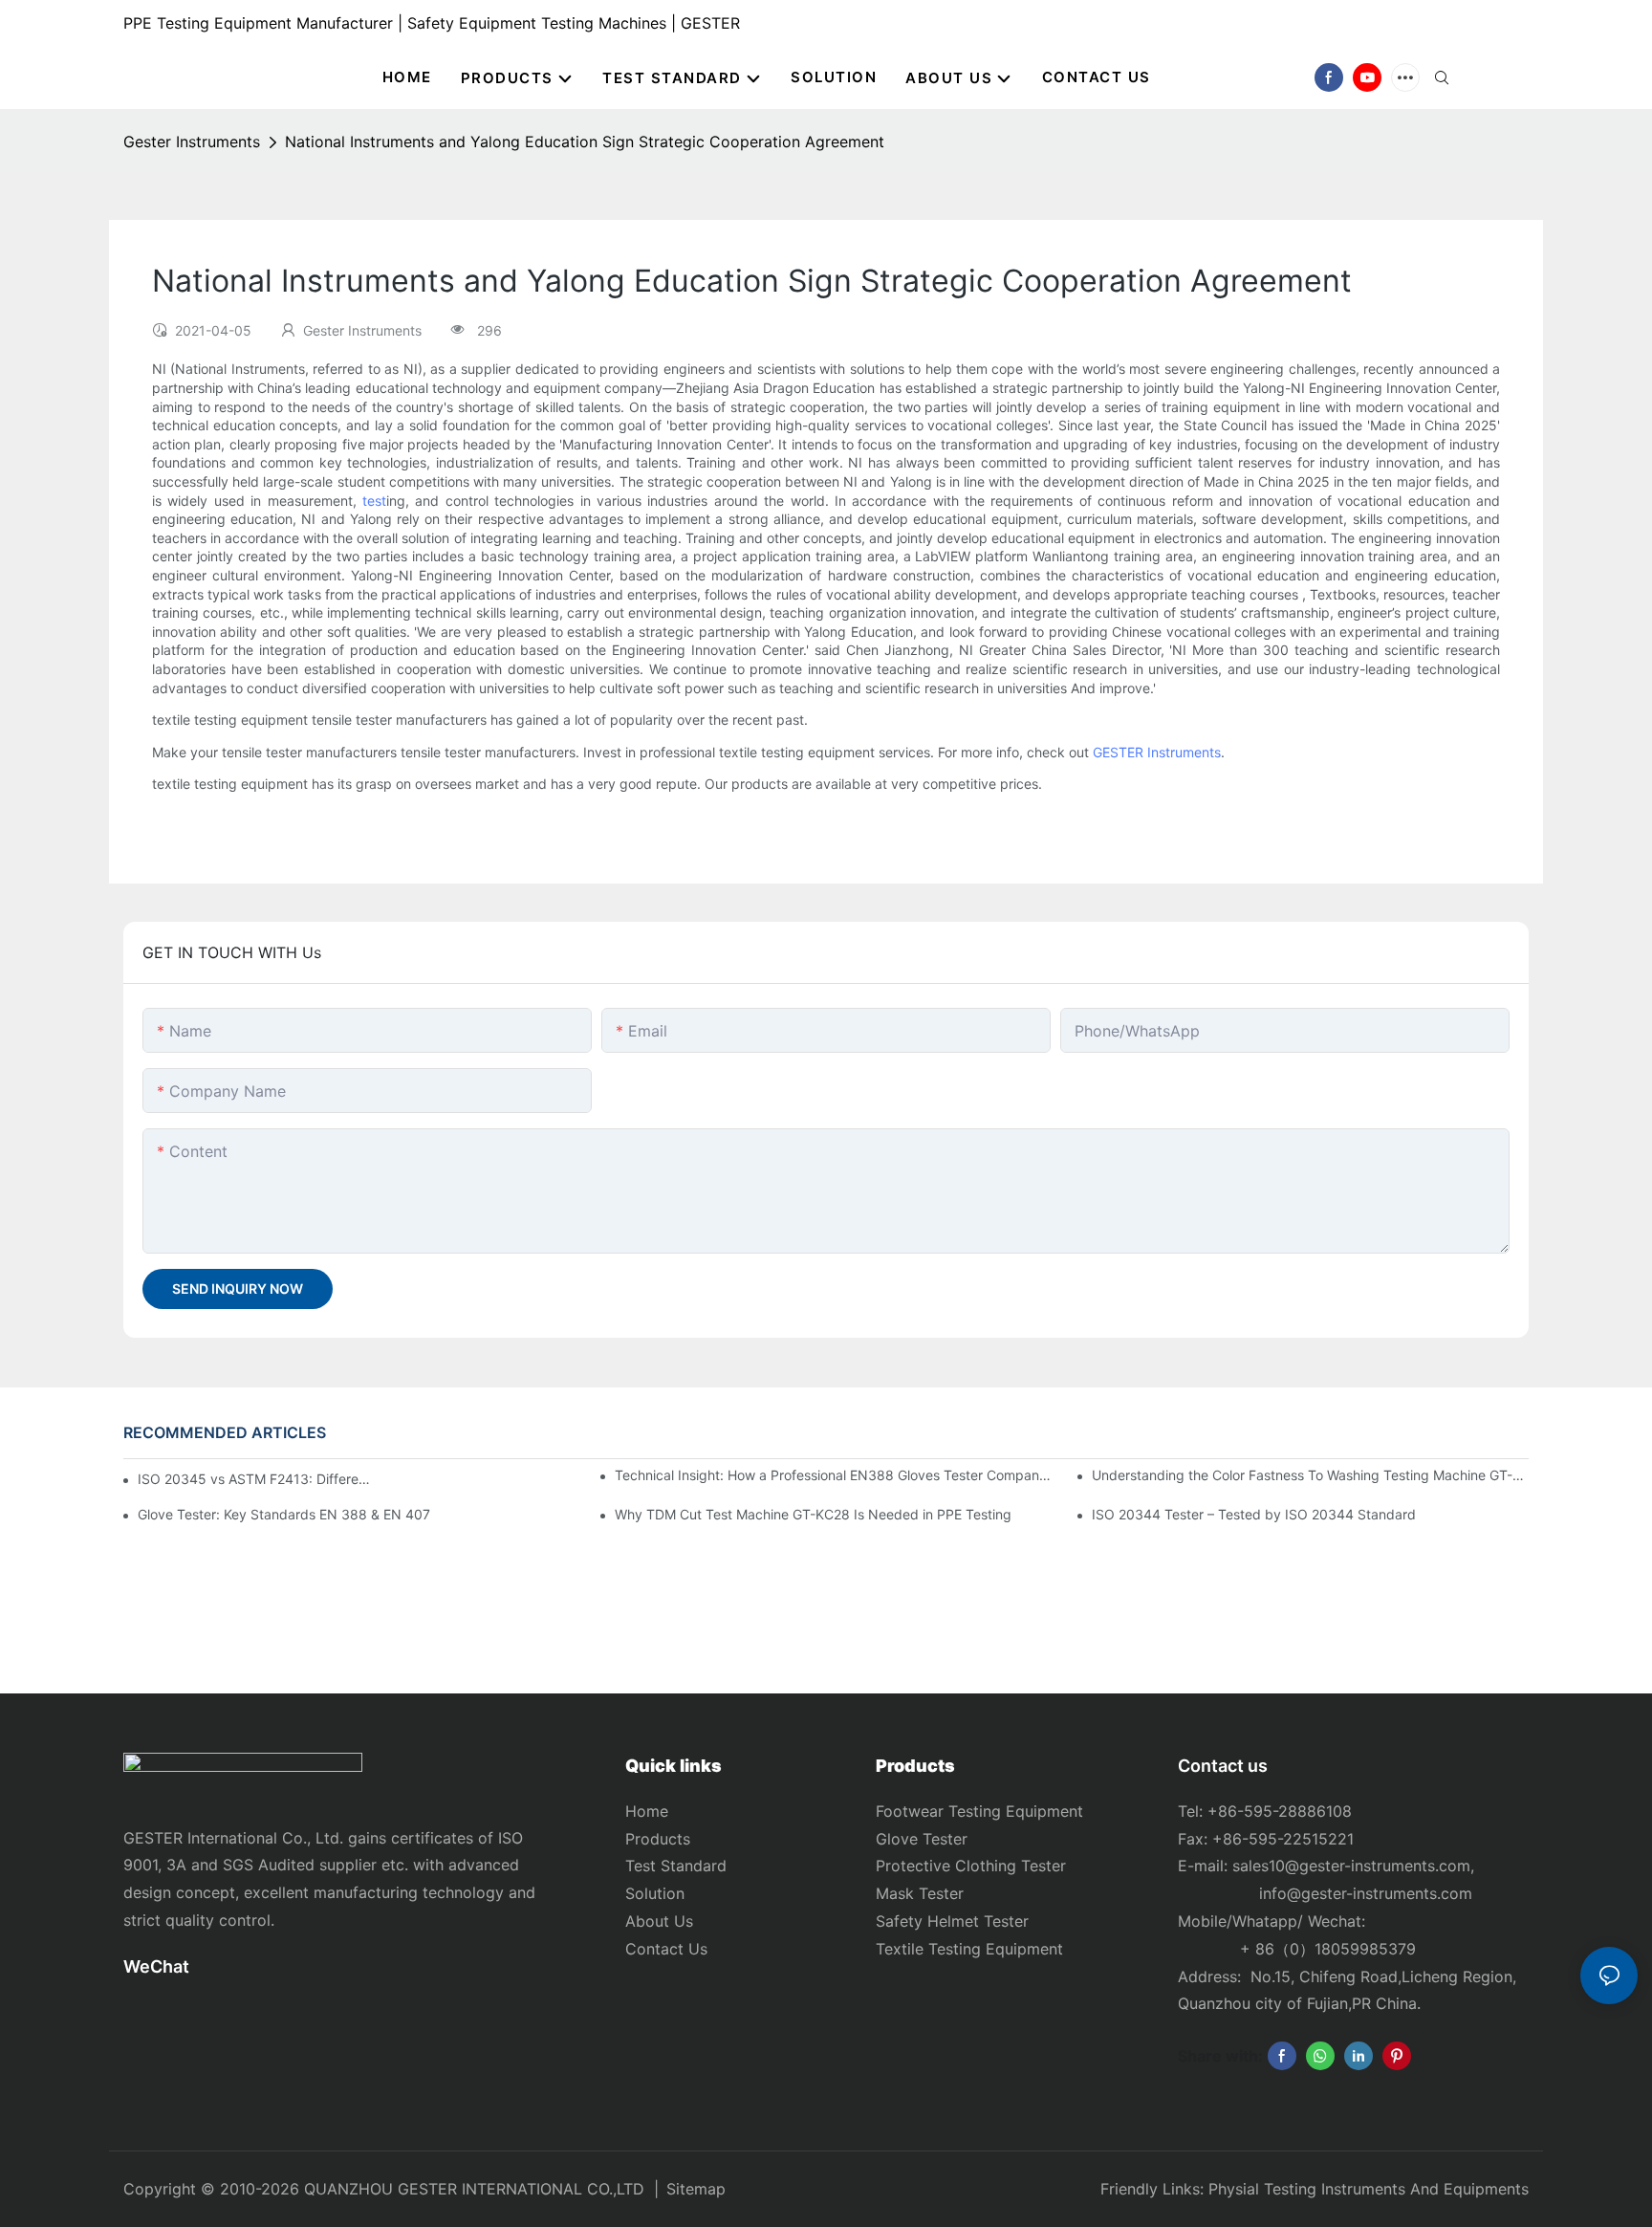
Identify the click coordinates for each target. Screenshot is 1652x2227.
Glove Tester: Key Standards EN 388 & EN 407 (284, 1514)
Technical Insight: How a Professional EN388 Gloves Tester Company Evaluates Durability (833, 1475)
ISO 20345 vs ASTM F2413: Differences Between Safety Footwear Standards (255, 1479)
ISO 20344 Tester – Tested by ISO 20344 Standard (1254, 1514)
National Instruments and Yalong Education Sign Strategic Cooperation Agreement (585, 142)
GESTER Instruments (1157, 752)
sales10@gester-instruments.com (1351, 1866)
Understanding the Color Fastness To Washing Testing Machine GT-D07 (1310, 1475)
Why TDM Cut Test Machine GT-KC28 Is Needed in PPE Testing (813, 1514)
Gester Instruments (192, 142)
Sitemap (696, 2189)
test (374, 501)
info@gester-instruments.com (1361, 1893)
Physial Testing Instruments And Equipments (1369, 2189)
